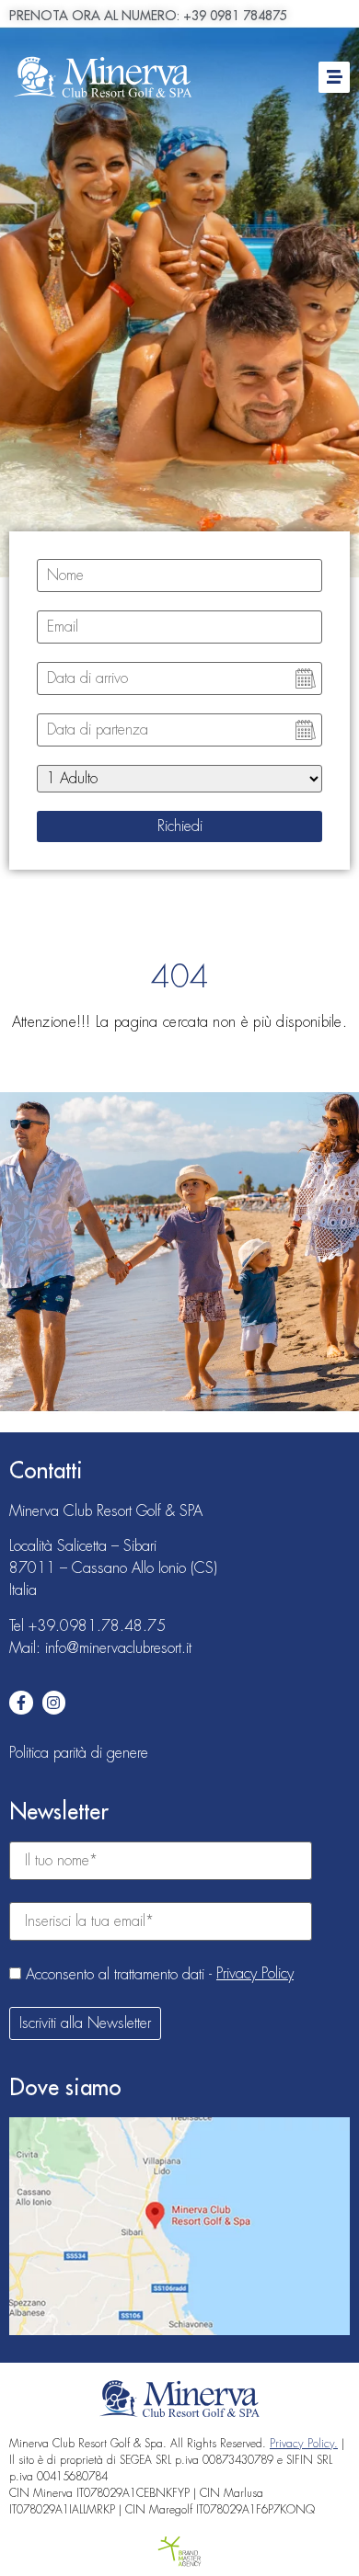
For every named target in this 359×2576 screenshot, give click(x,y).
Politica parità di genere (79, 1753)
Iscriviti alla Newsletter (85, 2023)
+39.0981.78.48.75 (97, 1626)
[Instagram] (54, 1703)
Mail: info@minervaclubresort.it (100, 1648)
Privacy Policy (255, 1974)
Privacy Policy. (304, 2444)
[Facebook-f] (21, 1703)
